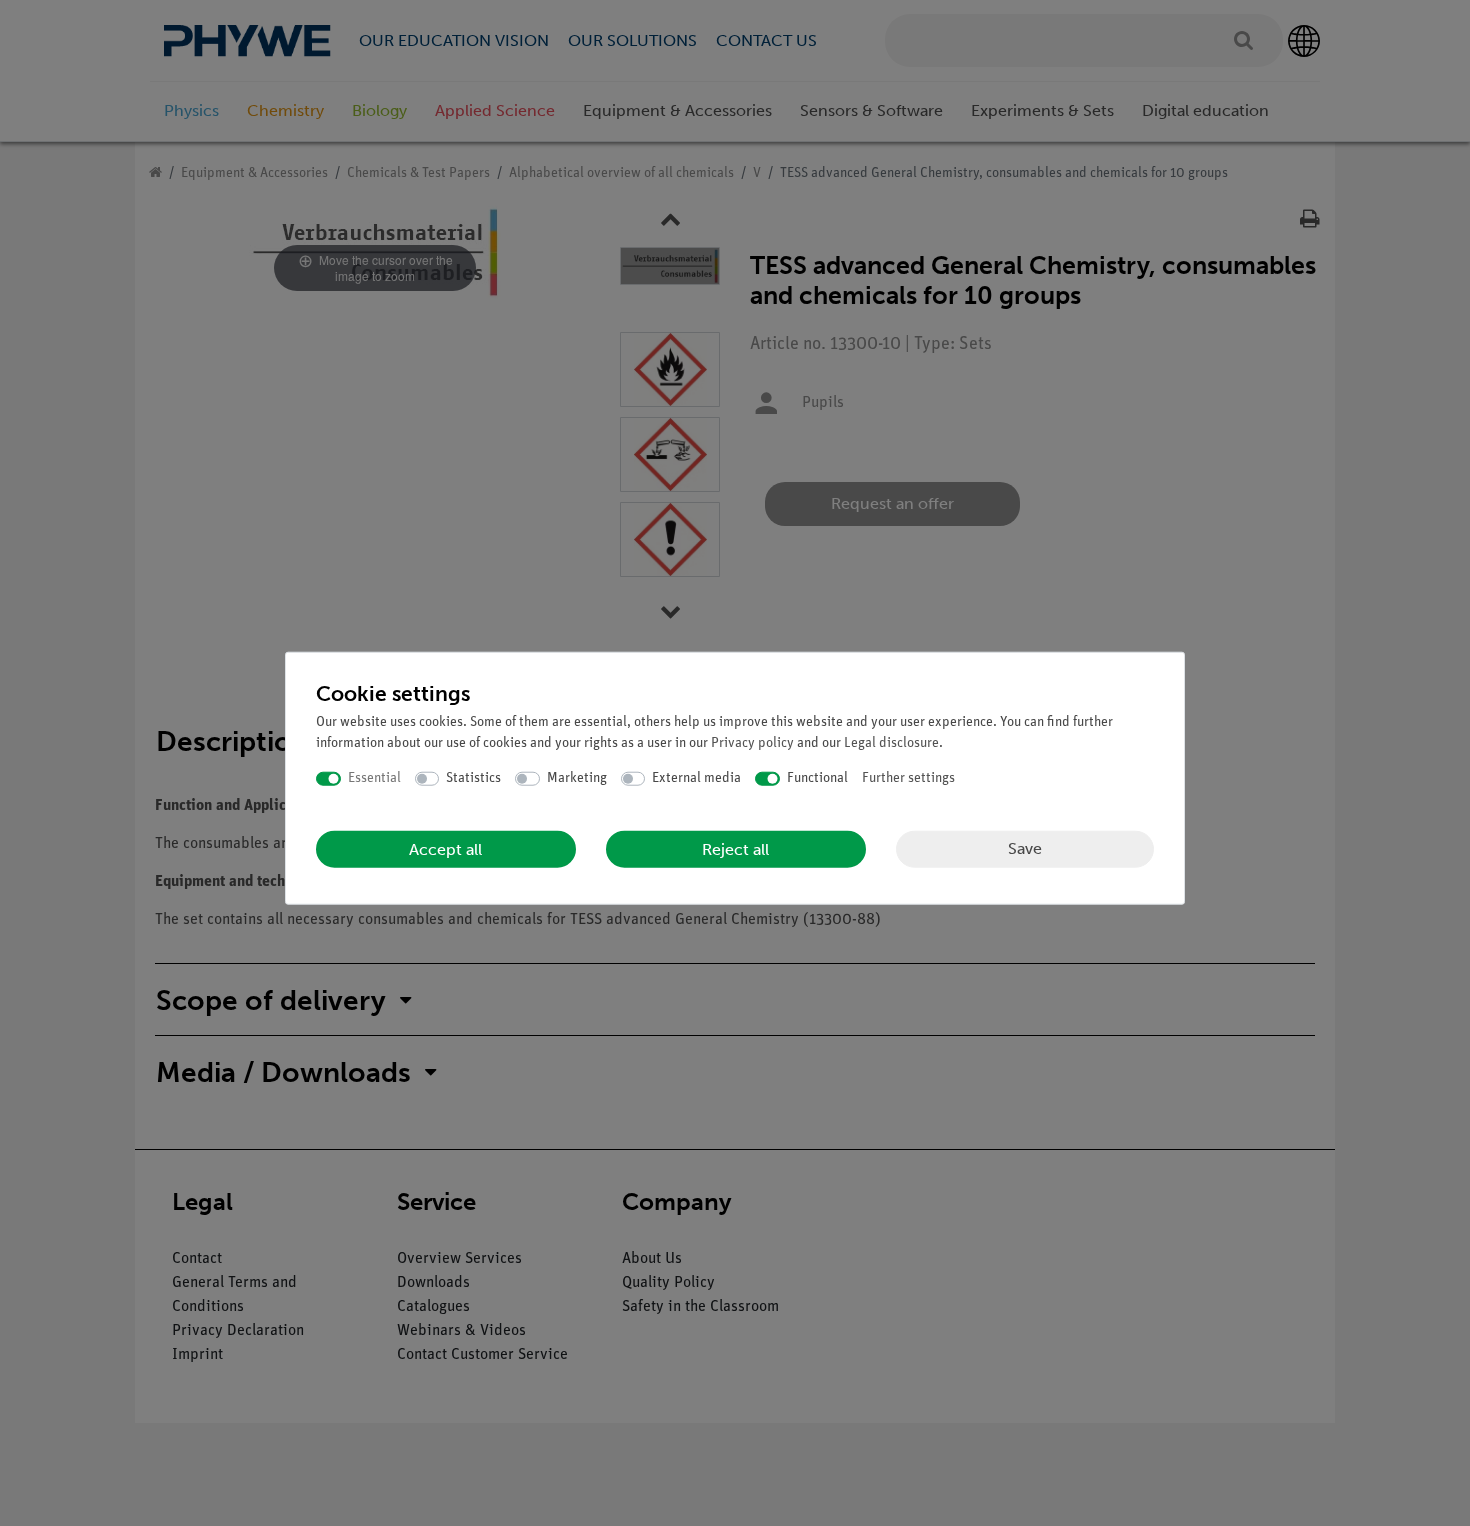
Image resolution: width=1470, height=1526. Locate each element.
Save (1025, 848)
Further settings (908, 778)
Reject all (735, 848)
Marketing (577, 778)
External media (696, 778)
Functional (817, 778)
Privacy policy (752, 743)
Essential (374, 778)
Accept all (445, 848)
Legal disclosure (891, 743)
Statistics (473, 778)
